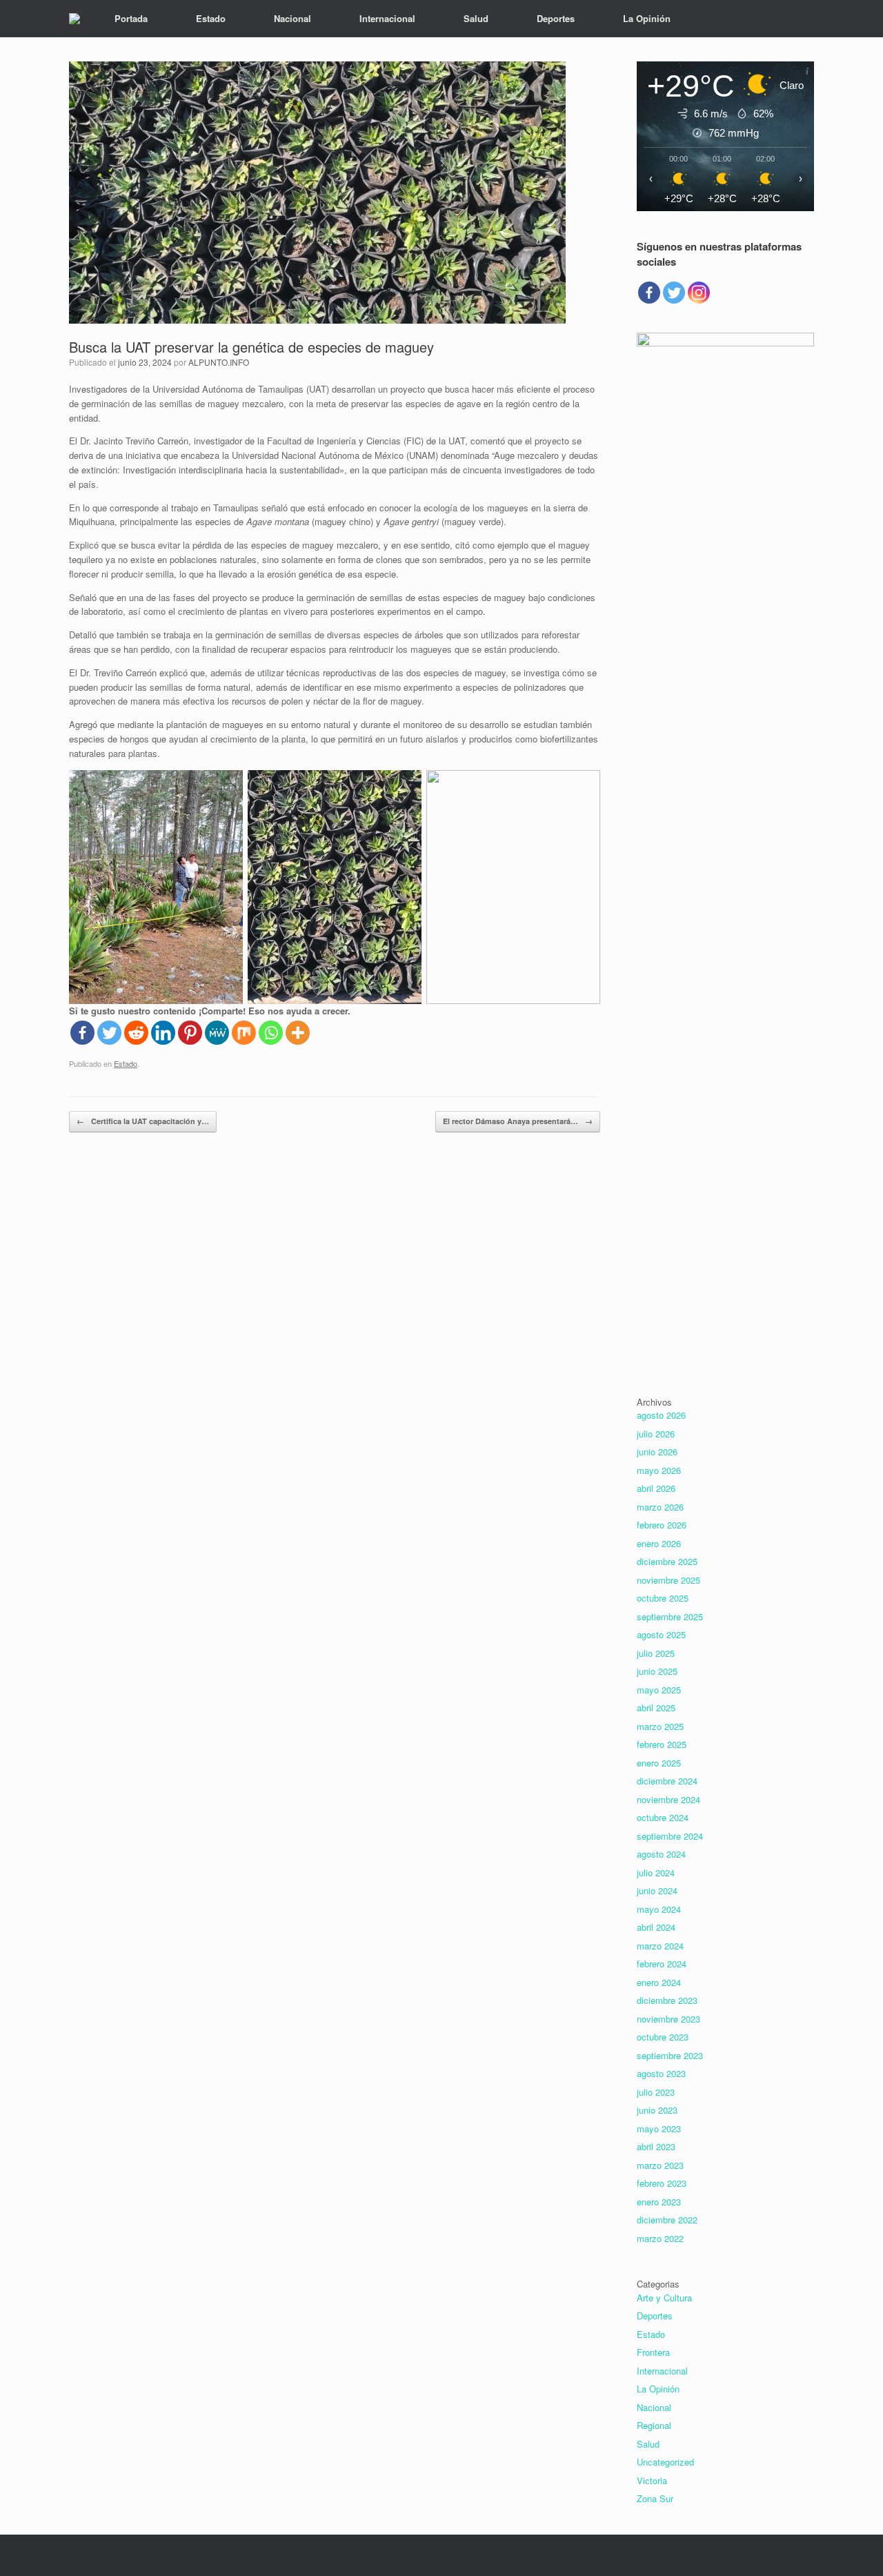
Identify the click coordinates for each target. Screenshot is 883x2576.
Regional (654, 2425)
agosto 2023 (661, 2073)
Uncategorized (665, 2462)
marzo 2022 (660, 2238)
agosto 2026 (661, 1415)
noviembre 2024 (668, 1799)
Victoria (652, 2480)
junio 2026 (657, 1452)
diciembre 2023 (667, 2000)
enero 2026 (659, 1543)
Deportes (556, 18)
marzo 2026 (660, 1507)
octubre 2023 (663, 2037)
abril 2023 (656, 2146)
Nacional (292, 18)
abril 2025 (656, 1708)
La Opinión (647, 18)
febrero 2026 (662, 1525)
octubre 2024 (663, 1817)
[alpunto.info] (75, 19)
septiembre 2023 (670, 2055)
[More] (298, 1033)
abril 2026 (656, 1488)
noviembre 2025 (668, 1580)
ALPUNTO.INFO (219, 362)
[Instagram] (699, 293)
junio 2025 (657, 1671)
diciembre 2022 (667, 2220)
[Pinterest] (190, 1033)
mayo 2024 (659, 1909)
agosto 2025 (661, 1634)
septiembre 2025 (670, 1616)
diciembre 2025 (667, 1561)
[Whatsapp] (271, 1033)
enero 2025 (659, 1763)
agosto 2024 (661, 1854)
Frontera (653, 2352)
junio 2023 (657, 2110)
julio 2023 (656, 2092)
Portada (131, 18)
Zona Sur (655, 2498)
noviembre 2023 (668, 2019)
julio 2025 (656, 1653)
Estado (211, 18)
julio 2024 (656, 1872)
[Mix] (244, 1033)
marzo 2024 (660, 1946)
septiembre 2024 (670, 1836)
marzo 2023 (660, 2165)
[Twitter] (109, 1033)
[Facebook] (82, 1033)
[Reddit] (136, 1033)
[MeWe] (217, 1033)
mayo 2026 (659, 1470)
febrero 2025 (662, 1744)
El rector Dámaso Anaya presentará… (518, 1121)
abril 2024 (656, 1927)
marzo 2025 (660, 1726)
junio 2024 (657, 1890)
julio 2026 (656, 1434)
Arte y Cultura (664, 2298)
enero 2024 (659, 1982)
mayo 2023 (659, 2128)
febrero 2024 (662, 1964)
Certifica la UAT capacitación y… (143, 1121)
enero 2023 (659, 2202)
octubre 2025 (663, 1598)
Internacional (387, 18)
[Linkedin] (163, 1033)
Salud (476, 18)
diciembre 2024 (667, 1781)
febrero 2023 (662, 2183)
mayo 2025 (659, 1690)
